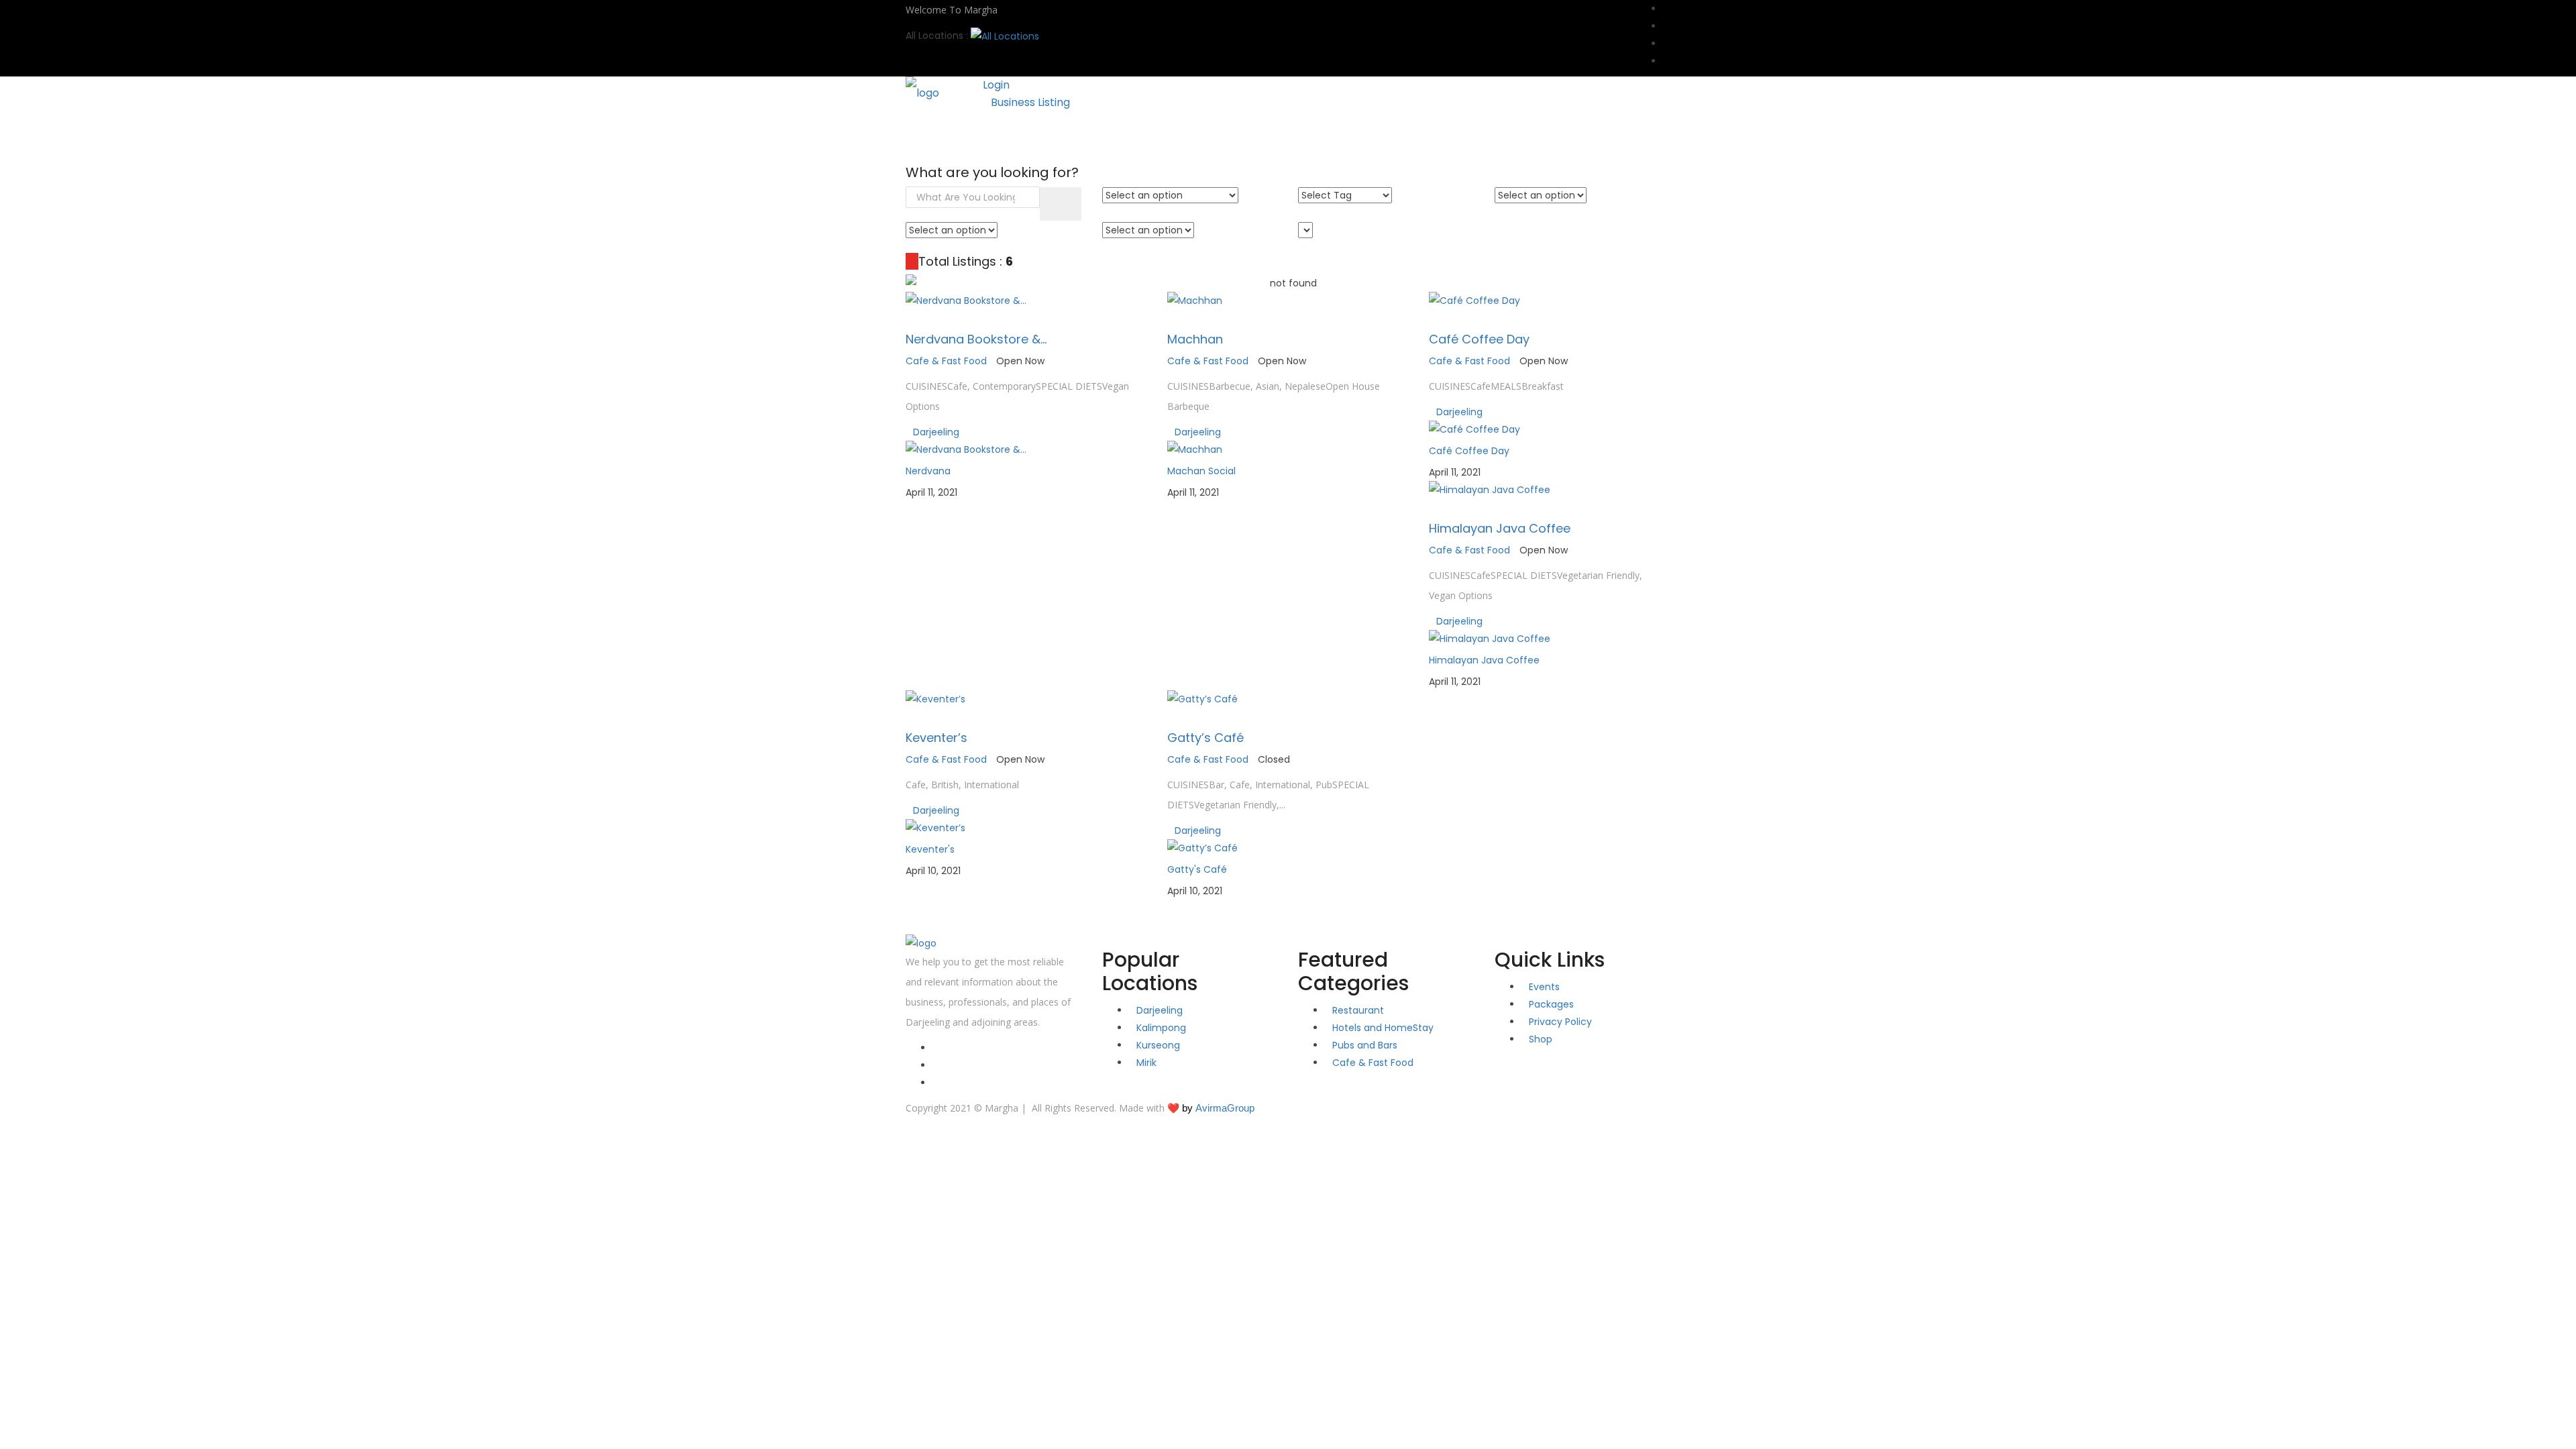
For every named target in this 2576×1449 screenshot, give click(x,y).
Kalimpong (1161, 1028)
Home (933, 135)
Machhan (1195, 339)
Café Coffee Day (1479, 339)
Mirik (1146, 1063)
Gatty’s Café (1205, 738)
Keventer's (930, 849)
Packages (1551, 1004)
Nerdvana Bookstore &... (976, 339)
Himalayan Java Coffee (1500, 528)
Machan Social (1201, 471)
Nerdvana (928, 471)
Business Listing (1030, 102)
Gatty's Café (1197, 869)
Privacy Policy (1560, 1022)
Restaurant (1358, 1010)
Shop (1103, 135)
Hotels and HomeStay (1383, 1028)
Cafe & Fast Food (946, 361)
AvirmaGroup (1225, 1108)
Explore (990, 135)
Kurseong (1158, 1045)
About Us (1163, 135)
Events (1049, 135)
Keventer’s (936, 738)
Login (996, 85)
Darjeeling (936, 432)
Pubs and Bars (1365, 1045)
